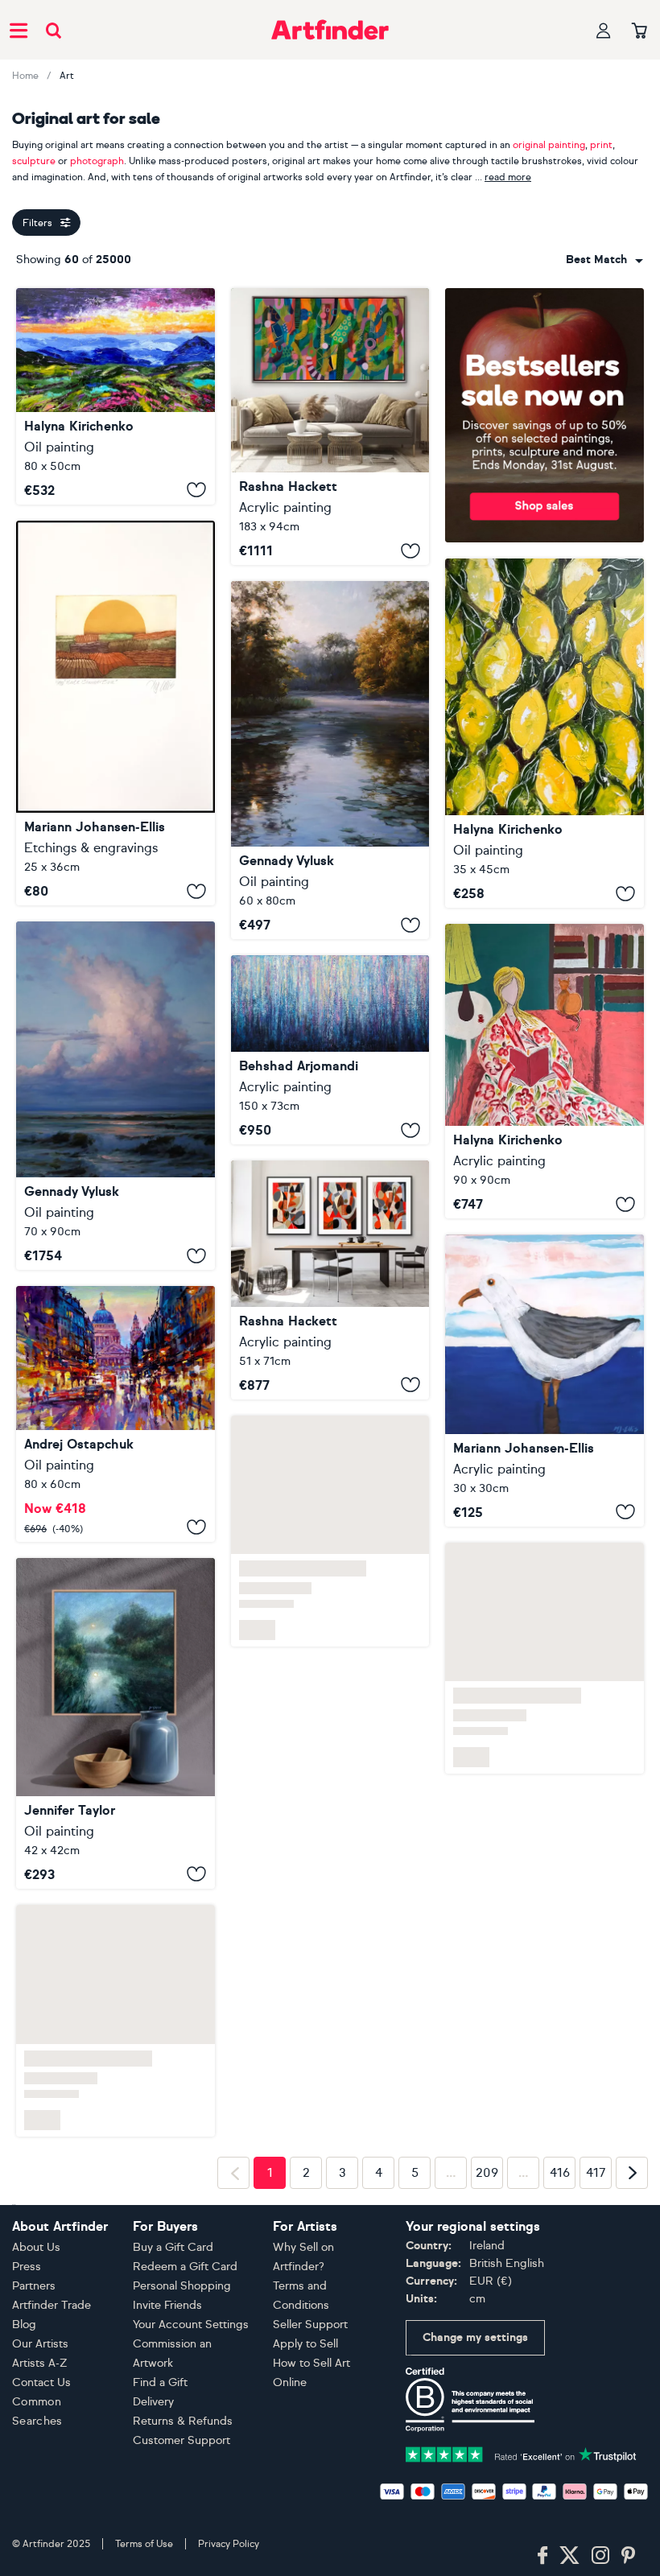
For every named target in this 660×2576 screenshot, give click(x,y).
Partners (34, 2286)
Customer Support (181, 2440)
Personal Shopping (182, 2286)
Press (27, 2267)
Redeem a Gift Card (185, 2267)
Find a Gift (160, 2382)
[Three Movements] (330, 1280)
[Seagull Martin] (544, 1381)
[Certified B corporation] (470, 2399)
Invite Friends (167, 2305)
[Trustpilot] (521, 2453)
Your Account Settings (191, 2325)
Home (25, 76)
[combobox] (604, 260)
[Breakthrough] (330, 427)
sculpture (34, 161)
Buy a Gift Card (173, 2247)
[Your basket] (639, 31)
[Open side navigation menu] (19, 30)
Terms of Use (144, 2544)
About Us (36, 2247)
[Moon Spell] (115, 1723)
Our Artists (40, 2344)
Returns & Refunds (183, 2421)
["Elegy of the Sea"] (115, 1096)
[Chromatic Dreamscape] (330, 1050)
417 (596, 2173)
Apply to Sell (305, 2344)
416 (560, 2173)
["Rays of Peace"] (330, 760)
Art (67, 76)
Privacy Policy (229, 2544)
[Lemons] (544, 733)
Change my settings (475, 2337)
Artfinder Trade (52, 2305)
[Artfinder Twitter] (569, 2556)
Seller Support (310, 2325)
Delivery (153, 2402)
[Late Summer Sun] (115, 713)
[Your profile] (604, 30)
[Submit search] (54, 30)
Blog (24, 2325)
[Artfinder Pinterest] (629, 2556)
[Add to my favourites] (196, 490)
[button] (604, 260)
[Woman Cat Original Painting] (544, 1071)
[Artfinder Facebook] (542, 2556)
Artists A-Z (40, 2363)
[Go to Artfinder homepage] (330, 30)
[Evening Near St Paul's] (115, 1414)
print (601, 145)
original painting (549, 145)
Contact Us (41, 2382)
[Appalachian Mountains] (115, 396)
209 (487, 2173)
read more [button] (508, 177)
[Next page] (632, 2173)
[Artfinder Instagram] (600, 2556)
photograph (97, 161)
